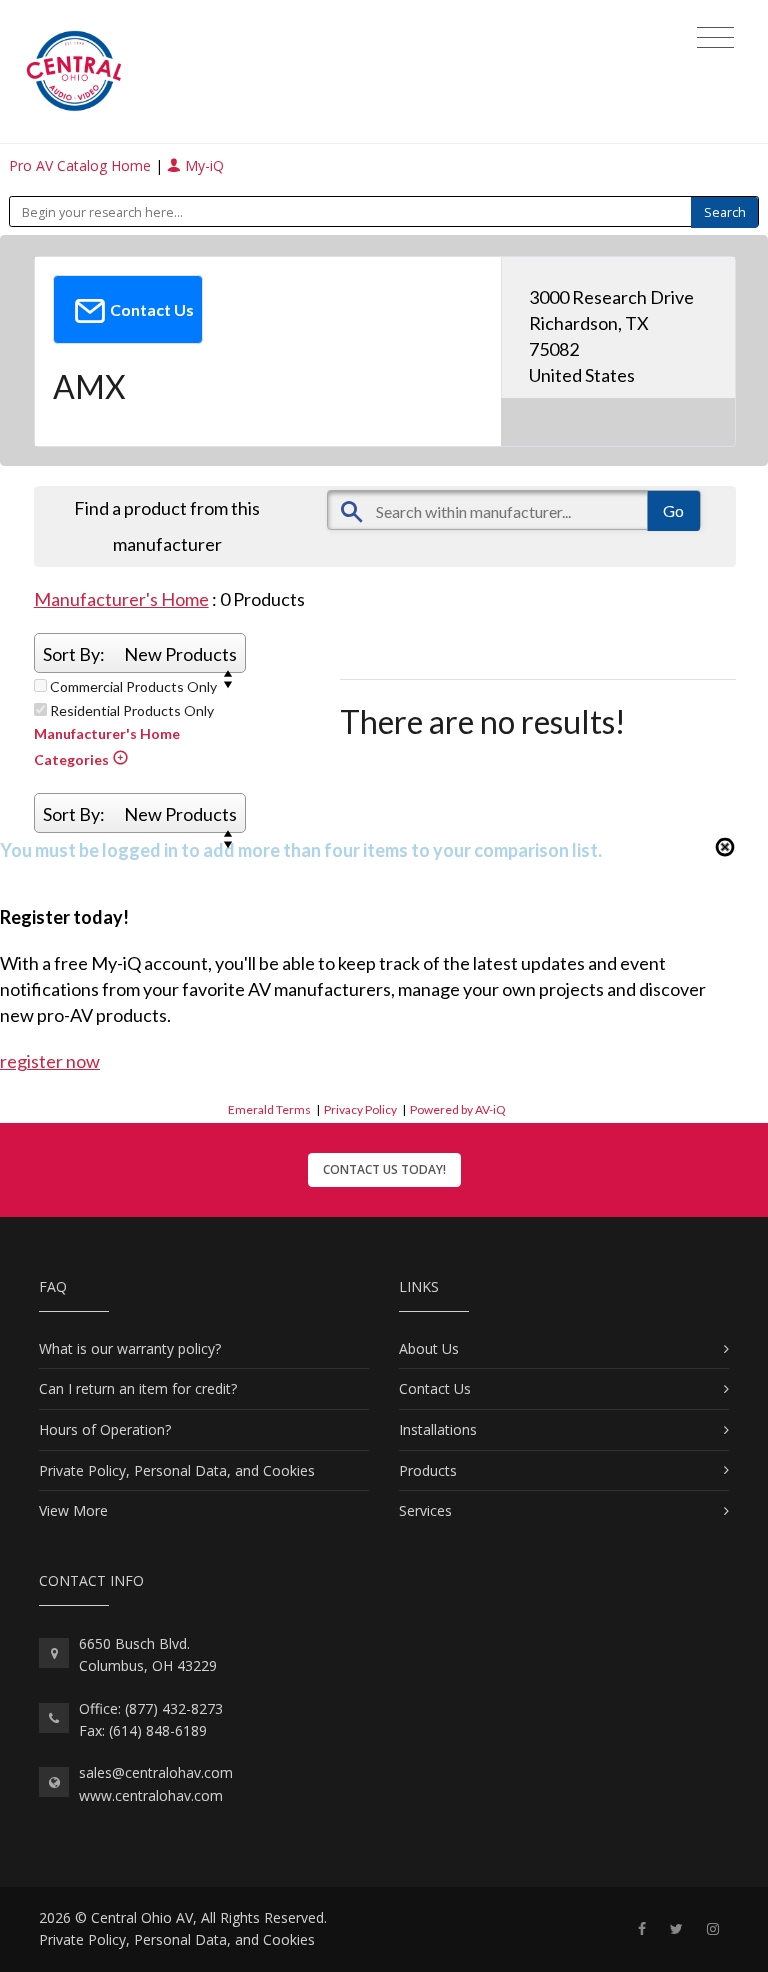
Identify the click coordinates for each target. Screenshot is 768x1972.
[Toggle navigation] (715, 38)
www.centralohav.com (151, 1795)
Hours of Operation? (105, 1429)
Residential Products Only (130, 711)
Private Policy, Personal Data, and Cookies (177, 1470)
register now (50, 1061)
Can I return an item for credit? (138, 1388)
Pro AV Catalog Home (82, 165)
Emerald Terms (269, 1109)
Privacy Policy (360, 1109)
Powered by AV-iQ (458, 1109)
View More (73, 1510)
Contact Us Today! (384, 1169)
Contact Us (435, 1388)
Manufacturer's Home (121, 599)
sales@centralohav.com (156, 1772)
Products (428, 1470)
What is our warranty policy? (130, 1348)
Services (425, 1510)
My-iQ (202, 165)
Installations (438, 1429)
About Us (429, 1348)
